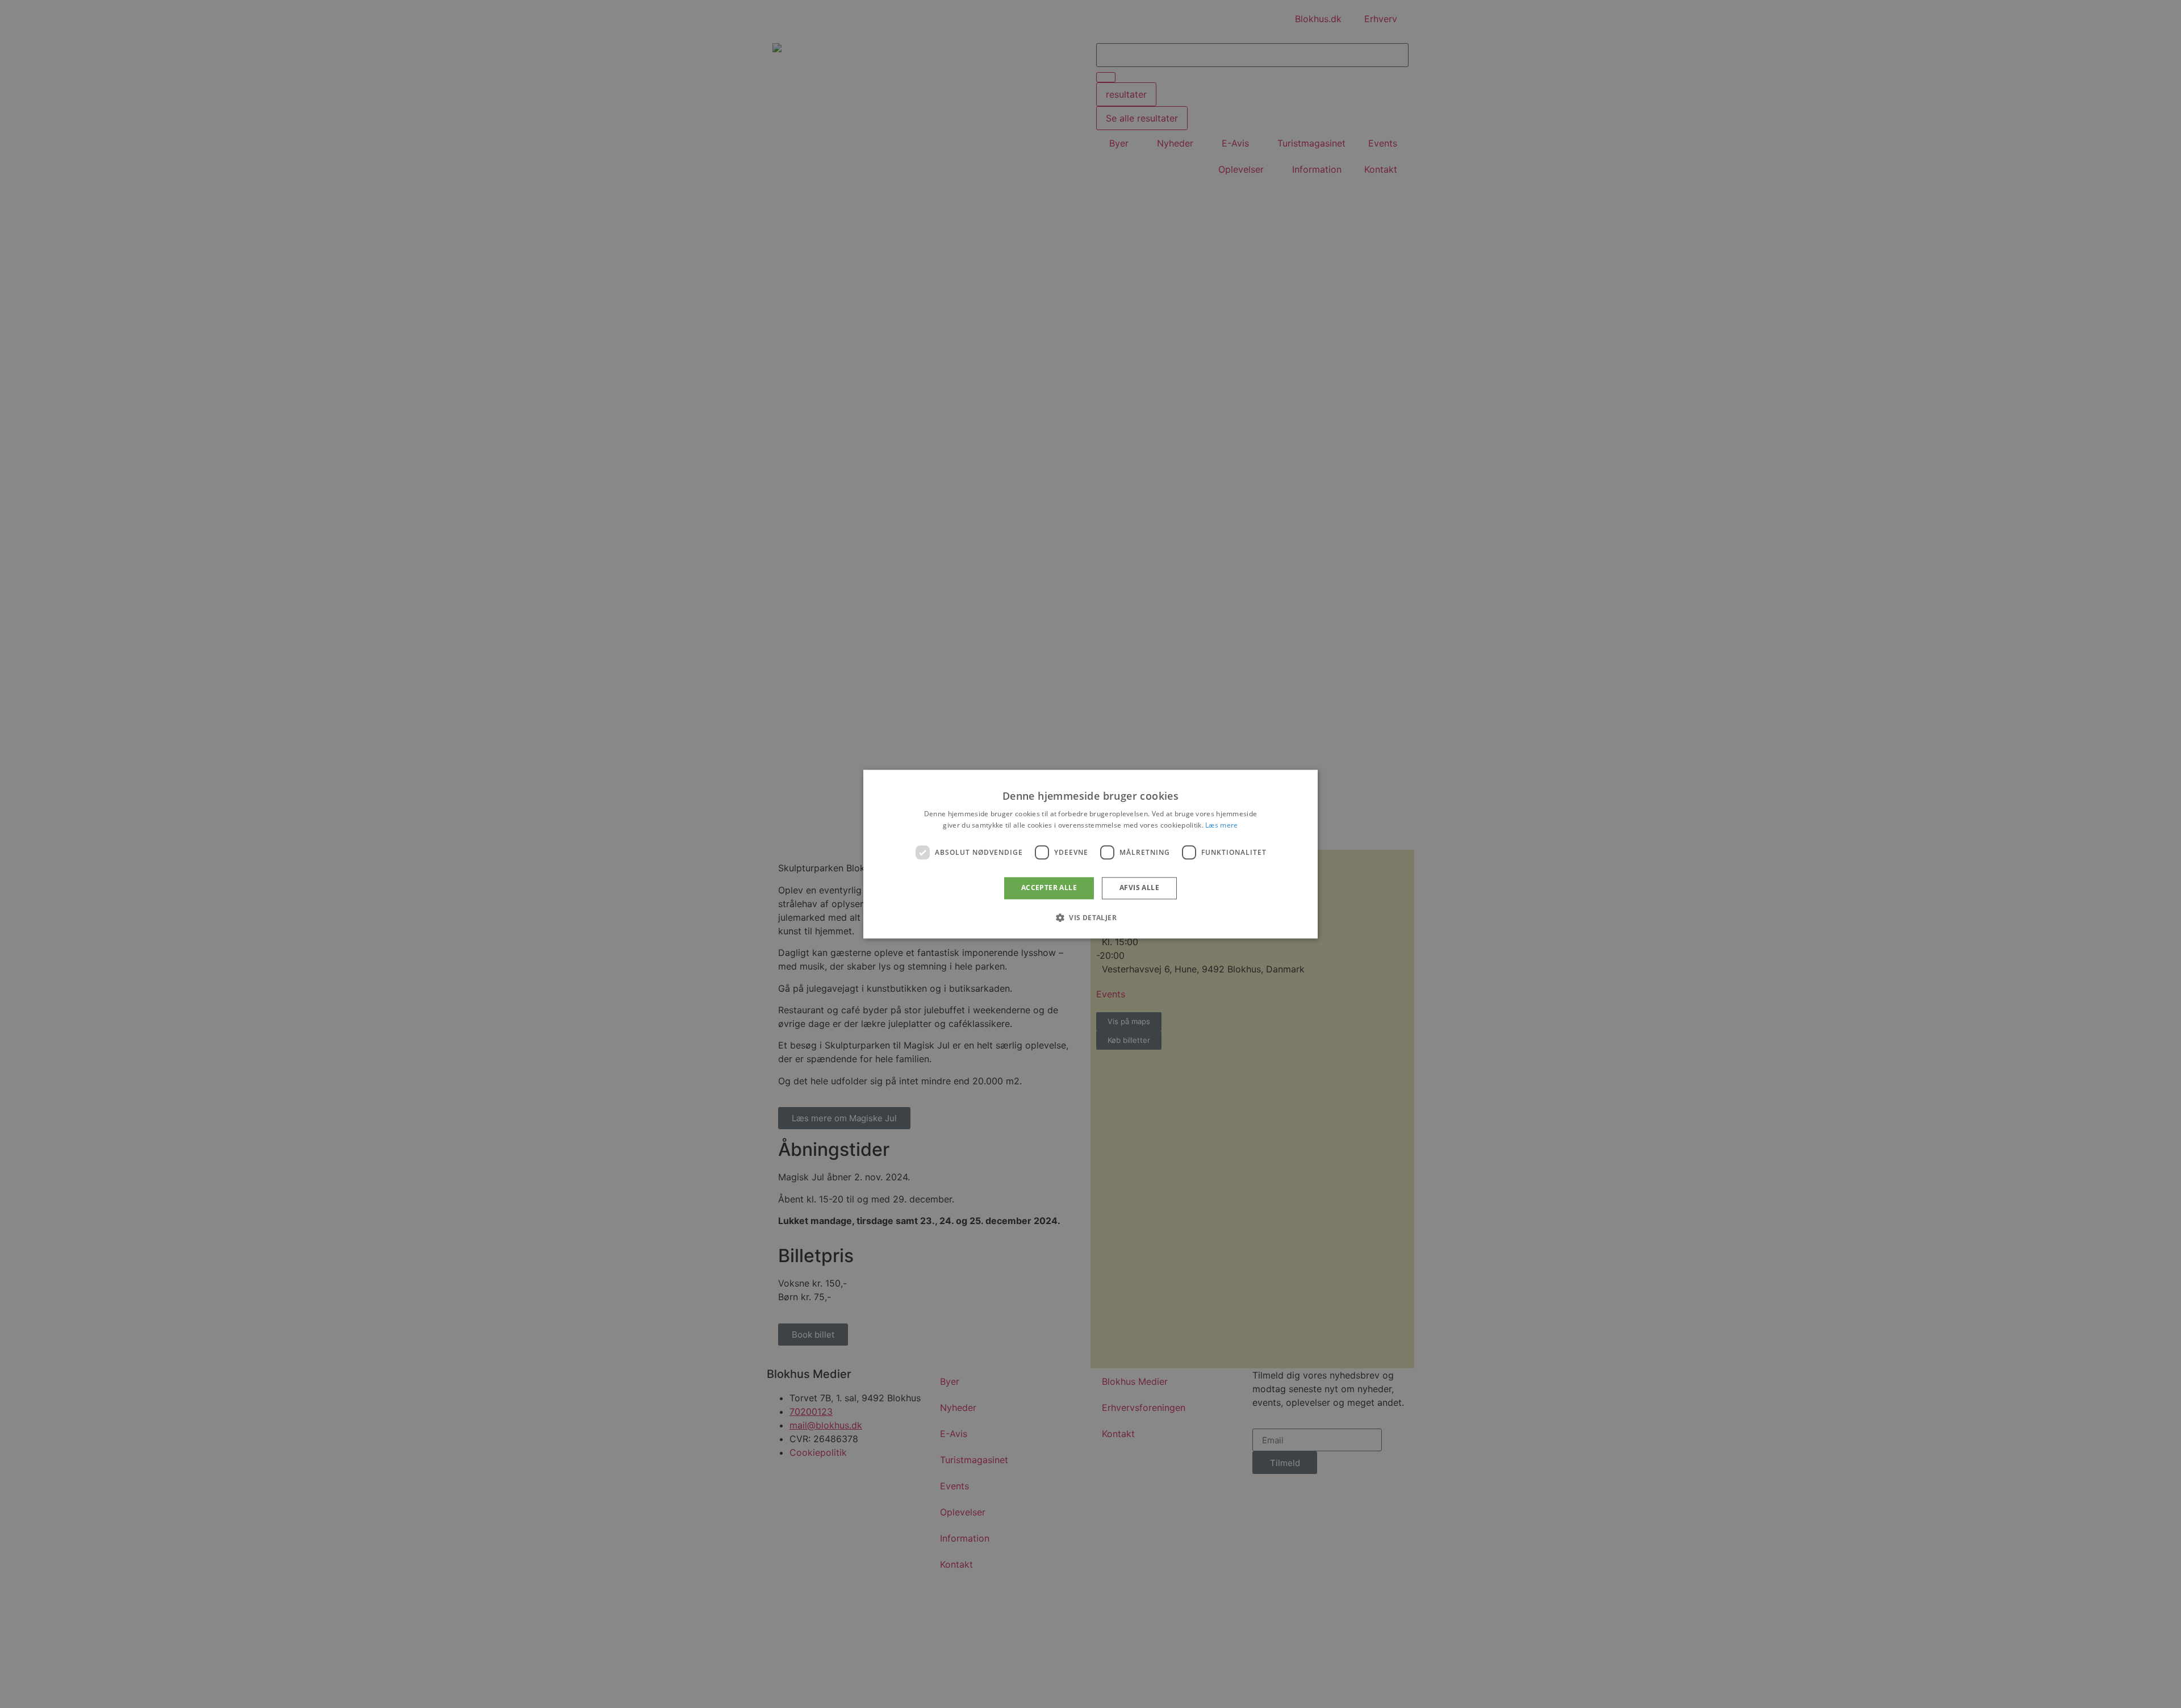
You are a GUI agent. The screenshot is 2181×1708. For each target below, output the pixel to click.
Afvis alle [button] (1139, 888)
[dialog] (1090, 854)
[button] (1090, 917)
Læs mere (1221, 825)
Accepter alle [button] (1049, 888)
